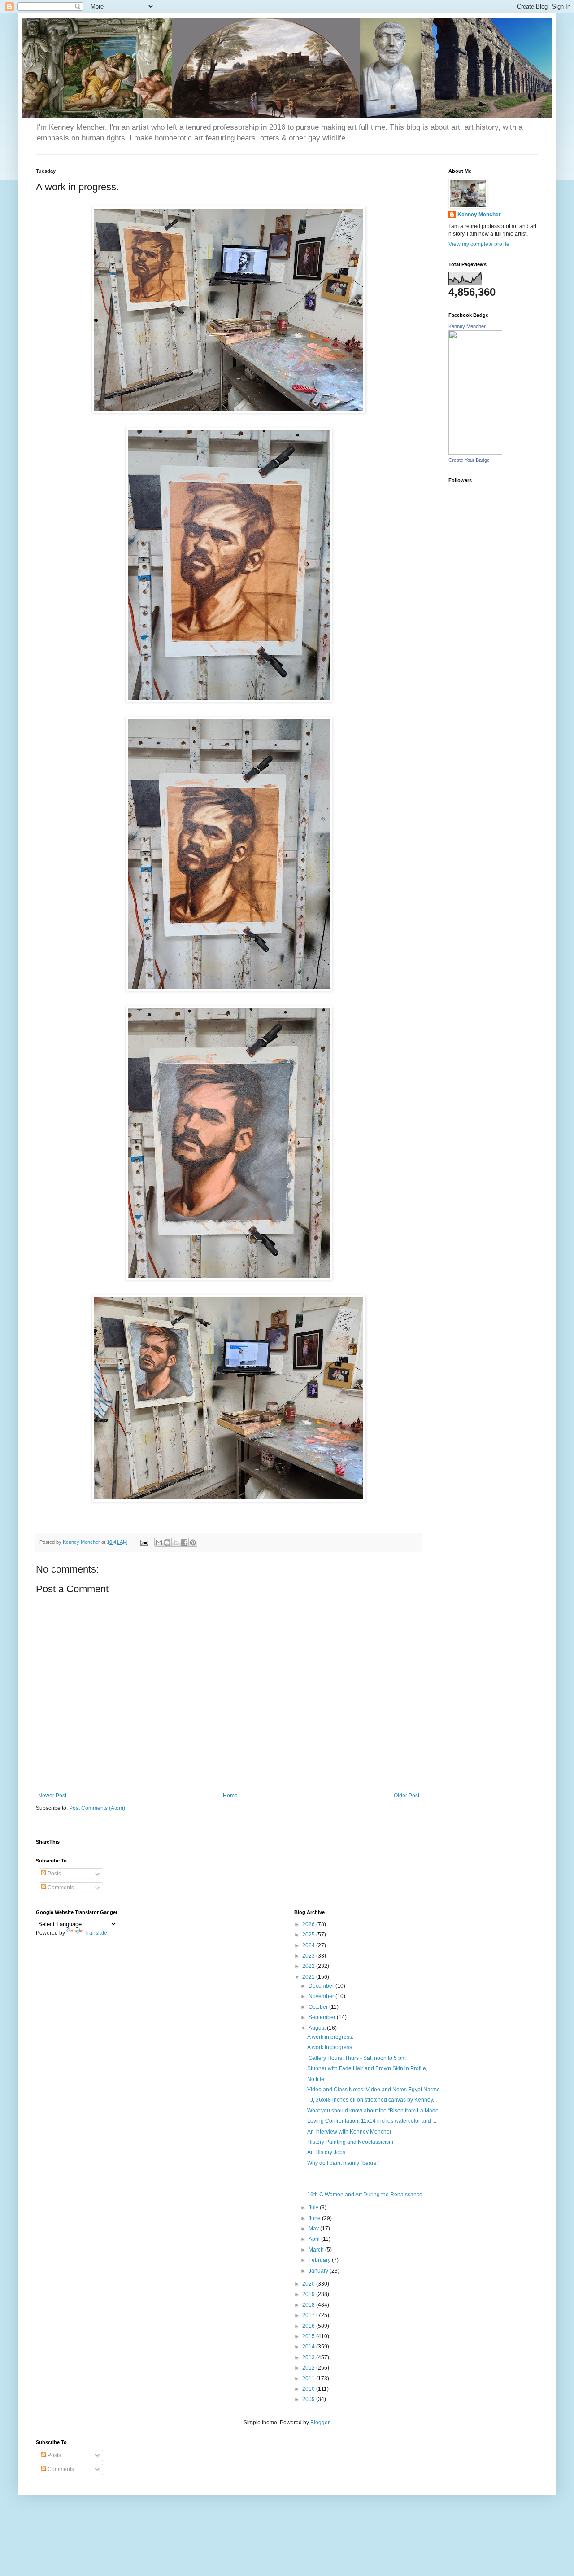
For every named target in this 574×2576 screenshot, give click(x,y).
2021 (309, 1977)
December (322, 1986)
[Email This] (159, 1542)
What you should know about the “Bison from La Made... (375, 2111)
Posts (54, 1874)
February (320, 2260)
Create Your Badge (469, 460)
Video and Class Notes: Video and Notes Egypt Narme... (376, 2090)
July (314, 2208)
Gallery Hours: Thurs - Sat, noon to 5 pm (357, 2058)
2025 (309, 1935)
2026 (309, 1924)
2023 (309, 1956)
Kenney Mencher (479, 215)
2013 (309, 2357)
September (323, 2017)
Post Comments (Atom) (97, 1808)
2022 (309, 1966)
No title (316, 2079)
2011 (309, 2379)
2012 (309, 2368)
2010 (309, 2389)
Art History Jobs (326, 2152)
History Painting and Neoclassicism (350, 2142)
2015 (309, 2336)
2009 (309, 2399)
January (319, 2271)
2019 (309, 2294)
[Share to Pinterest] (193, 1542)
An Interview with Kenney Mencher (349, 2132)
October (319, 2007)
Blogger (320, 2423)
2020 (309, 2284)
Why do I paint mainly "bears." (343, 2163)
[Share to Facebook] (184, 1542)
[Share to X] (176, 1542)
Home (230, 1796)
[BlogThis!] (167, 1542)
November (322, 1996)
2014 (309, 2347)
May (314, 2229)
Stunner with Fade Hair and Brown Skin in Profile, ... (370, 2068)
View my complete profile (479, 244)
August (318, 2028)
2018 (309, 2305)
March (317, 2250)
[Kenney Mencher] (475, 453)
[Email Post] (144, 1542)
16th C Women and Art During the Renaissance (365, 2195)
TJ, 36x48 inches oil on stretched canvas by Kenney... (372, 2100)
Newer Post (52, 1796)
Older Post (407, 1796)
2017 (309, 2315)
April (315, 2239)
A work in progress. (330, 2037)
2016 (309, 2326)
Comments (60, 1888)
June (315, 2218)
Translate (96, 1933)
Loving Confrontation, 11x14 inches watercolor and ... (372, 2121)
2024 (309, 1945)
